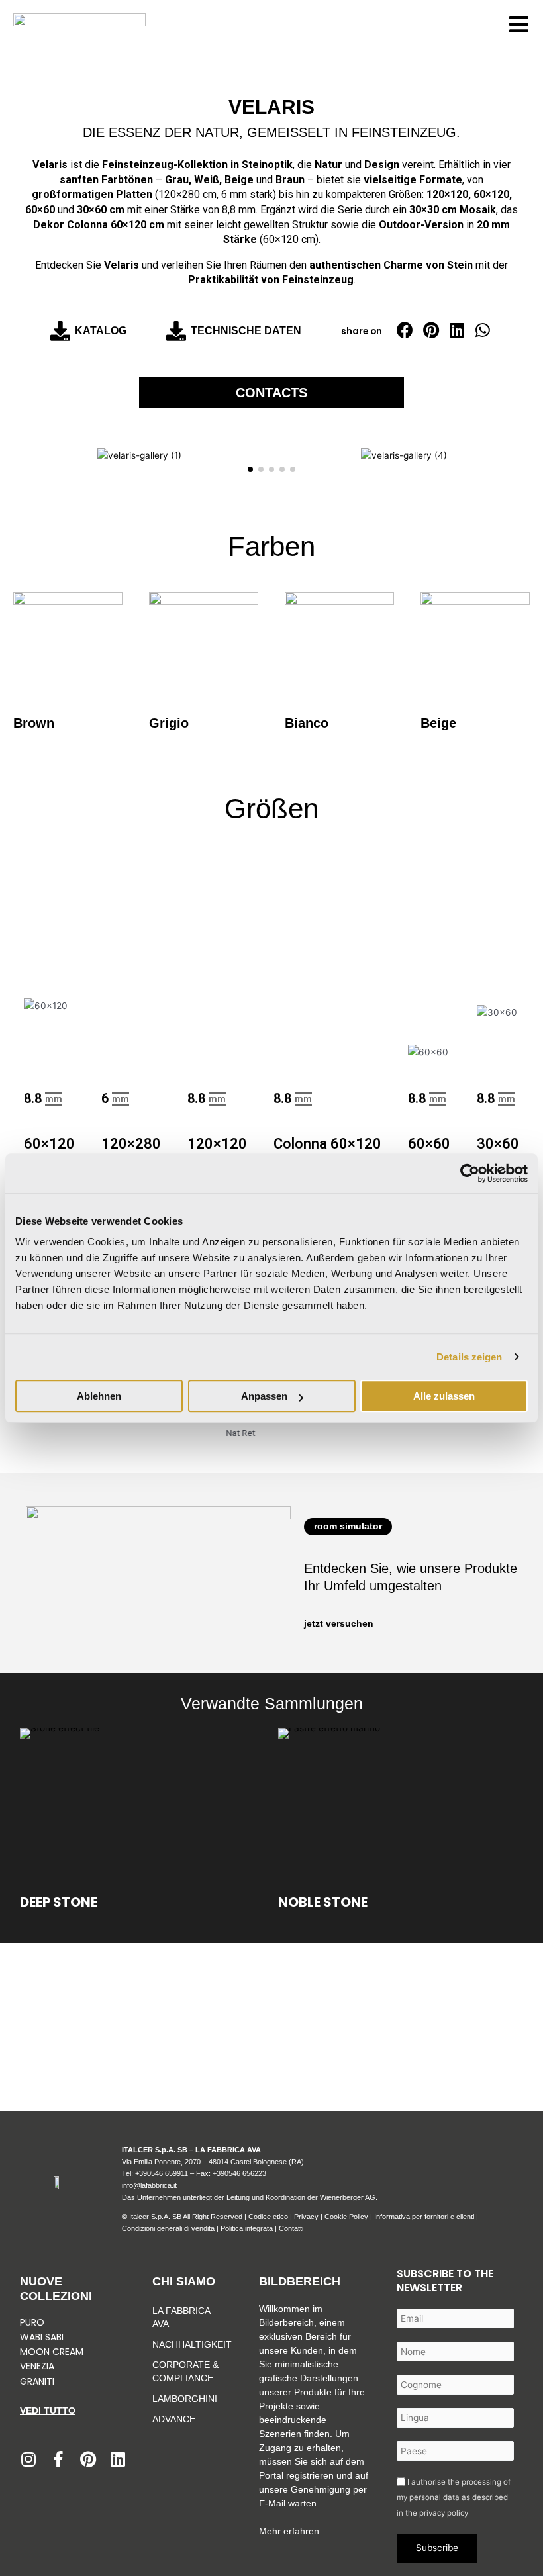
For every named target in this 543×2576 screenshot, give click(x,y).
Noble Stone (323, 1901)
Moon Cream (52, 2352)
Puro (32, 2322)
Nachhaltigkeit (189, 2344)
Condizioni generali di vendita (168, 2228)
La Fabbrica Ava (181, 2317)
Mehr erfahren (289, 2531)
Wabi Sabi (42, 2337)
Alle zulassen (444, 1396)
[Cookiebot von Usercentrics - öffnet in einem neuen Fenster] (470, 1173)
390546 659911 (164, 2173)
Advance (174, 2419)
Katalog (101, 331)
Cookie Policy (346, 2217)
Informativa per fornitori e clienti (425, 2217)
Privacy (306, 2217)
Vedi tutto (48, 2410)
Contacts (271, 393)
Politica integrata (247, 2228)
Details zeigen (469, 1357)
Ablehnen (99, 1396)
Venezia (37, 2366)
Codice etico (268, 2217)
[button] (405, 330)
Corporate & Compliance (185, 2371)
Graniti (38, 2381)
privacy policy (444, 2513)
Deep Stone (59, 1901)
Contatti (291, 2228)
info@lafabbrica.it (149, 2185)
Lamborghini (185, 2399)
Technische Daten (246, 331)
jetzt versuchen (339, 1624)
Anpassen (264, 1396)
